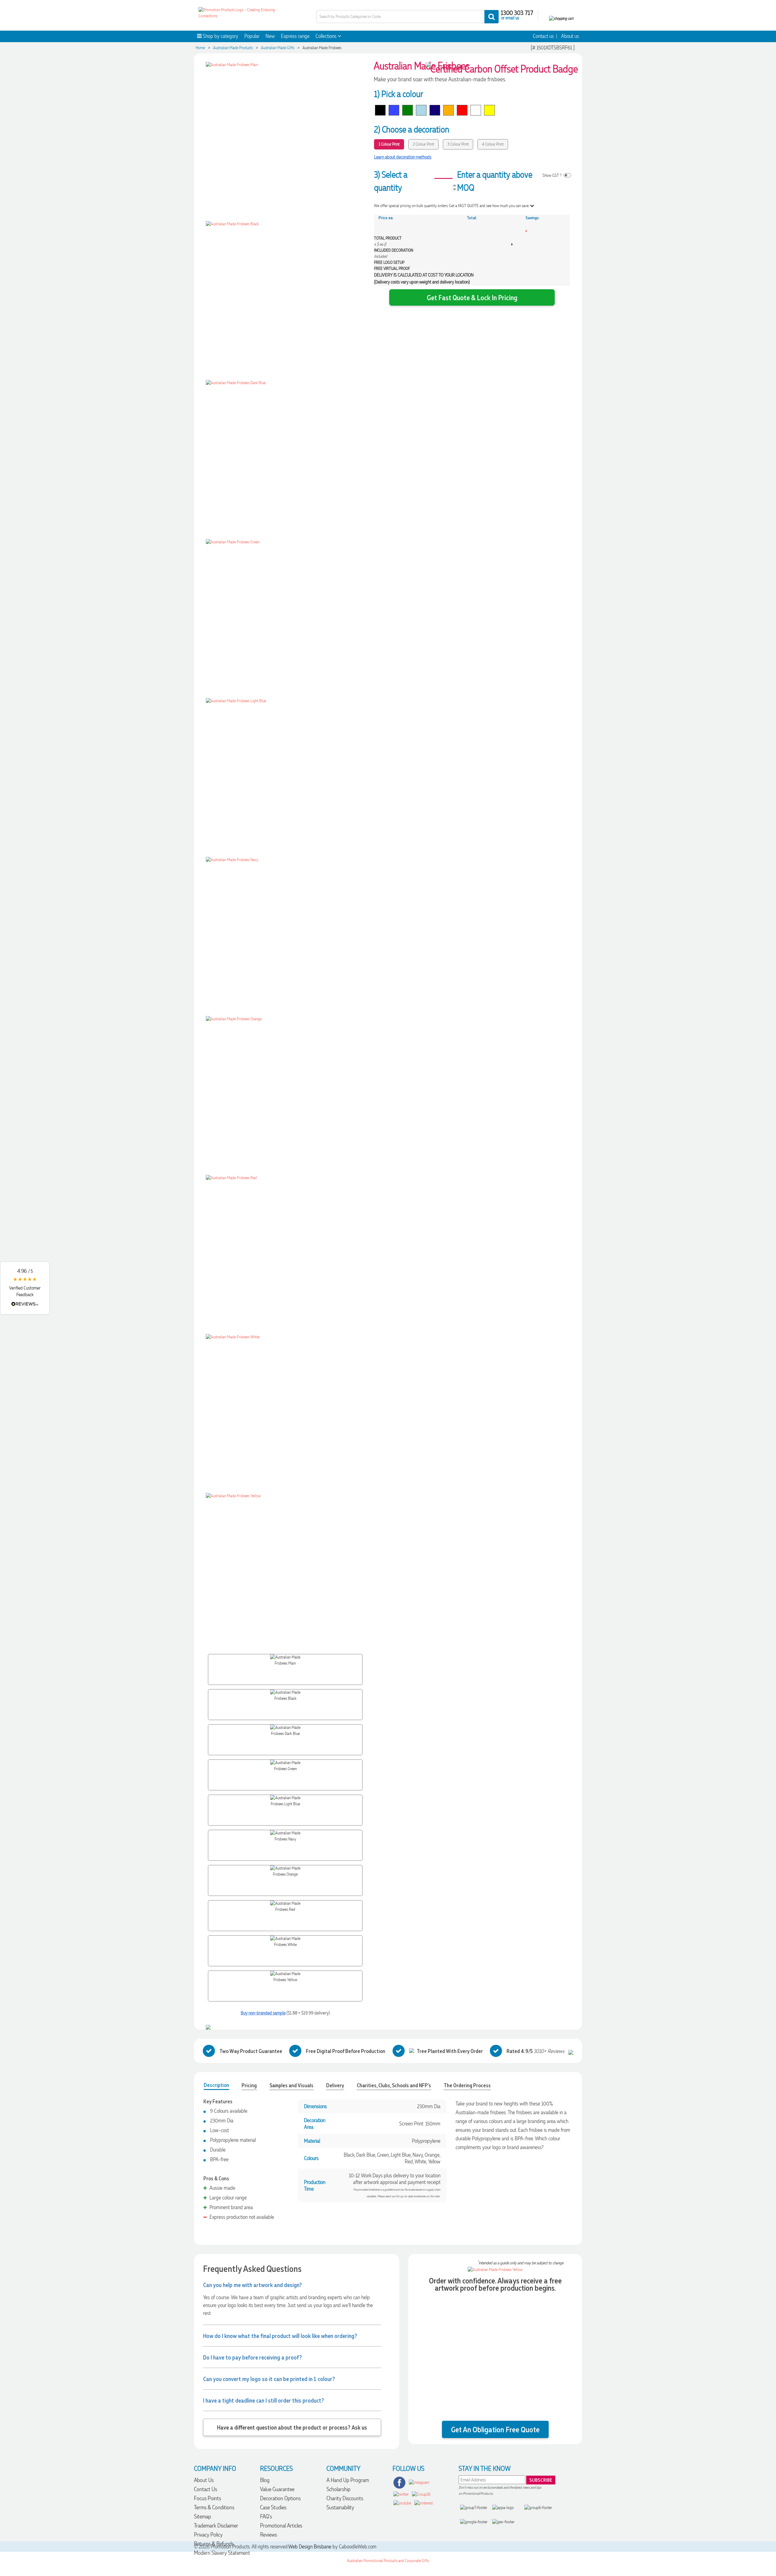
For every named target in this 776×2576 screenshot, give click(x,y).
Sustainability (340, 2507)
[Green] (408, 110)
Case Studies (273, 2507)
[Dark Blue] (394, 110)
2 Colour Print (423, 144)
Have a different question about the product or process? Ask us (292, 2427)
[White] (476, 110)
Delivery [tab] (335, 2085)
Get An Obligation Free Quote (495, 2429)
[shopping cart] (561, 18)
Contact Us (206, 2489)
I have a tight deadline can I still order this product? (264, 2400)
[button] (25, 1288)
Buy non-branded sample (263, 2013)
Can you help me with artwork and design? (253, 2285)
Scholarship (338, 2489)
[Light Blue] (421, 110)
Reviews (269, 2535)
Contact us (543, 36)
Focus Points (207, 2498)
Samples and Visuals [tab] (291, 2085)
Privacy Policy (208, 2535)
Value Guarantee (277, 2489)
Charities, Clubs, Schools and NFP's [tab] (394, 2085)
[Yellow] (489, 110)
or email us (510, 18)
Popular (252, 36)
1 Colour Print (389, 144)
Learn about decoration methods (403, 157)
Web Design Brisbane (310, 2547)
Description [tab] (216, 2085)
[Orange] (448, 110)
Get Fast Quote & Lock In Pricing (472, 297)
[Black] (380, 110)
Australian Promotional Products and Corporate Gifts (388, 2561)
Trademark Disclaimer (216, 2526)
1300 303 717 (517, 12)
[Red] (462, 110)
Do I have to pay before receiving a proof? (253, 2357)
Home (200, 48)
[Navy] (435, 110)
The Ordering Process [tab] (467, 2085)
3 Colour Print (458, 144)
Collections (327, 36)
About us (570, 36)
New (270, 36)
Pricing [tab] (249, 2085)
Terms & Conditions (214, 2507)
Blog (265, 2480)
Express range (295, 36)
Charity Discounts (345, 2498)
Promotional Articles (281, 2526)
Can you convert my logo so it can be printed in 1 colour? (269, 2379)
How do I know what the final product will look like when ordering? (280, 2336)
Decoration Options (280, 2498)
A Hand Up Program (348, 2480)
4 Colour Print (493, 144)
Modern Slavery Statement (222, 2553)
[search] (492, 17)
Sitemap (202, 2516)
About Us (204, 2480)
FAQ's (266, 2516)
